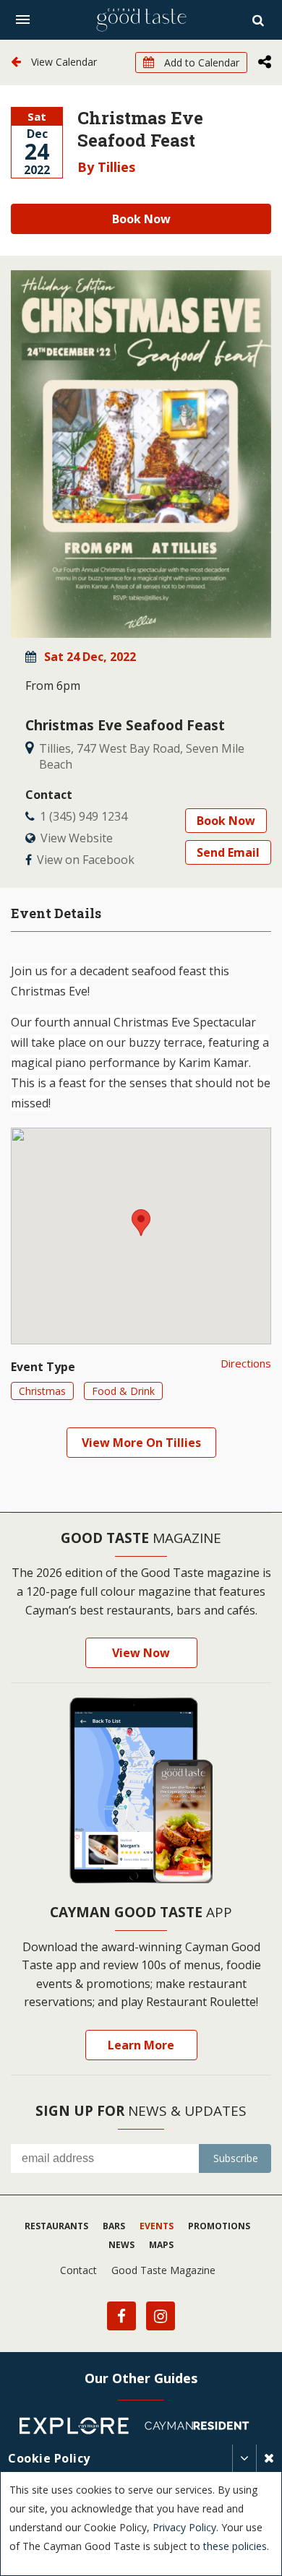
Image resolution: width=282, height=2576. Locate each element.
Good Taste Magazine (163, 2270)
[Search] (260, 20)
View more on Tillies (141, 1443)
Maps (161, 2245)
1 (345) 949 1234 (84, 816)
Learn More (141, 2045)
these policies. (236, 2546)
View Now (141, 1653)
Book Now (141, 219)
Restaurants (56, 2226)
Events (157, 2226)
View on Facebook (86, 860)
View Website (77, 838)
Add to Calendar (200, 62)
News (121, 2245)
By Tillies (106, 167)
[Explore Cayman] (80, 2428)
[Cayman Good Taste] (141, 20)
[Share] (265, 63)
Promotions (219, 2226)
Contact (78, 2270)
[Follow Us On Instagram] (161, 2316)
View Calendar (63, 62)
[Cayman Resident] (202, 2428)
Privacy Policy (184, 2527)
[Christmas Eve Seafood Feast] (141, 454)
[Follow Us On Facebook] (121, 2316)
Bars (114, 2226)
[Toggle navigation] (23, 20)
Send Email (228, 852)
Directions (246, 1363)
